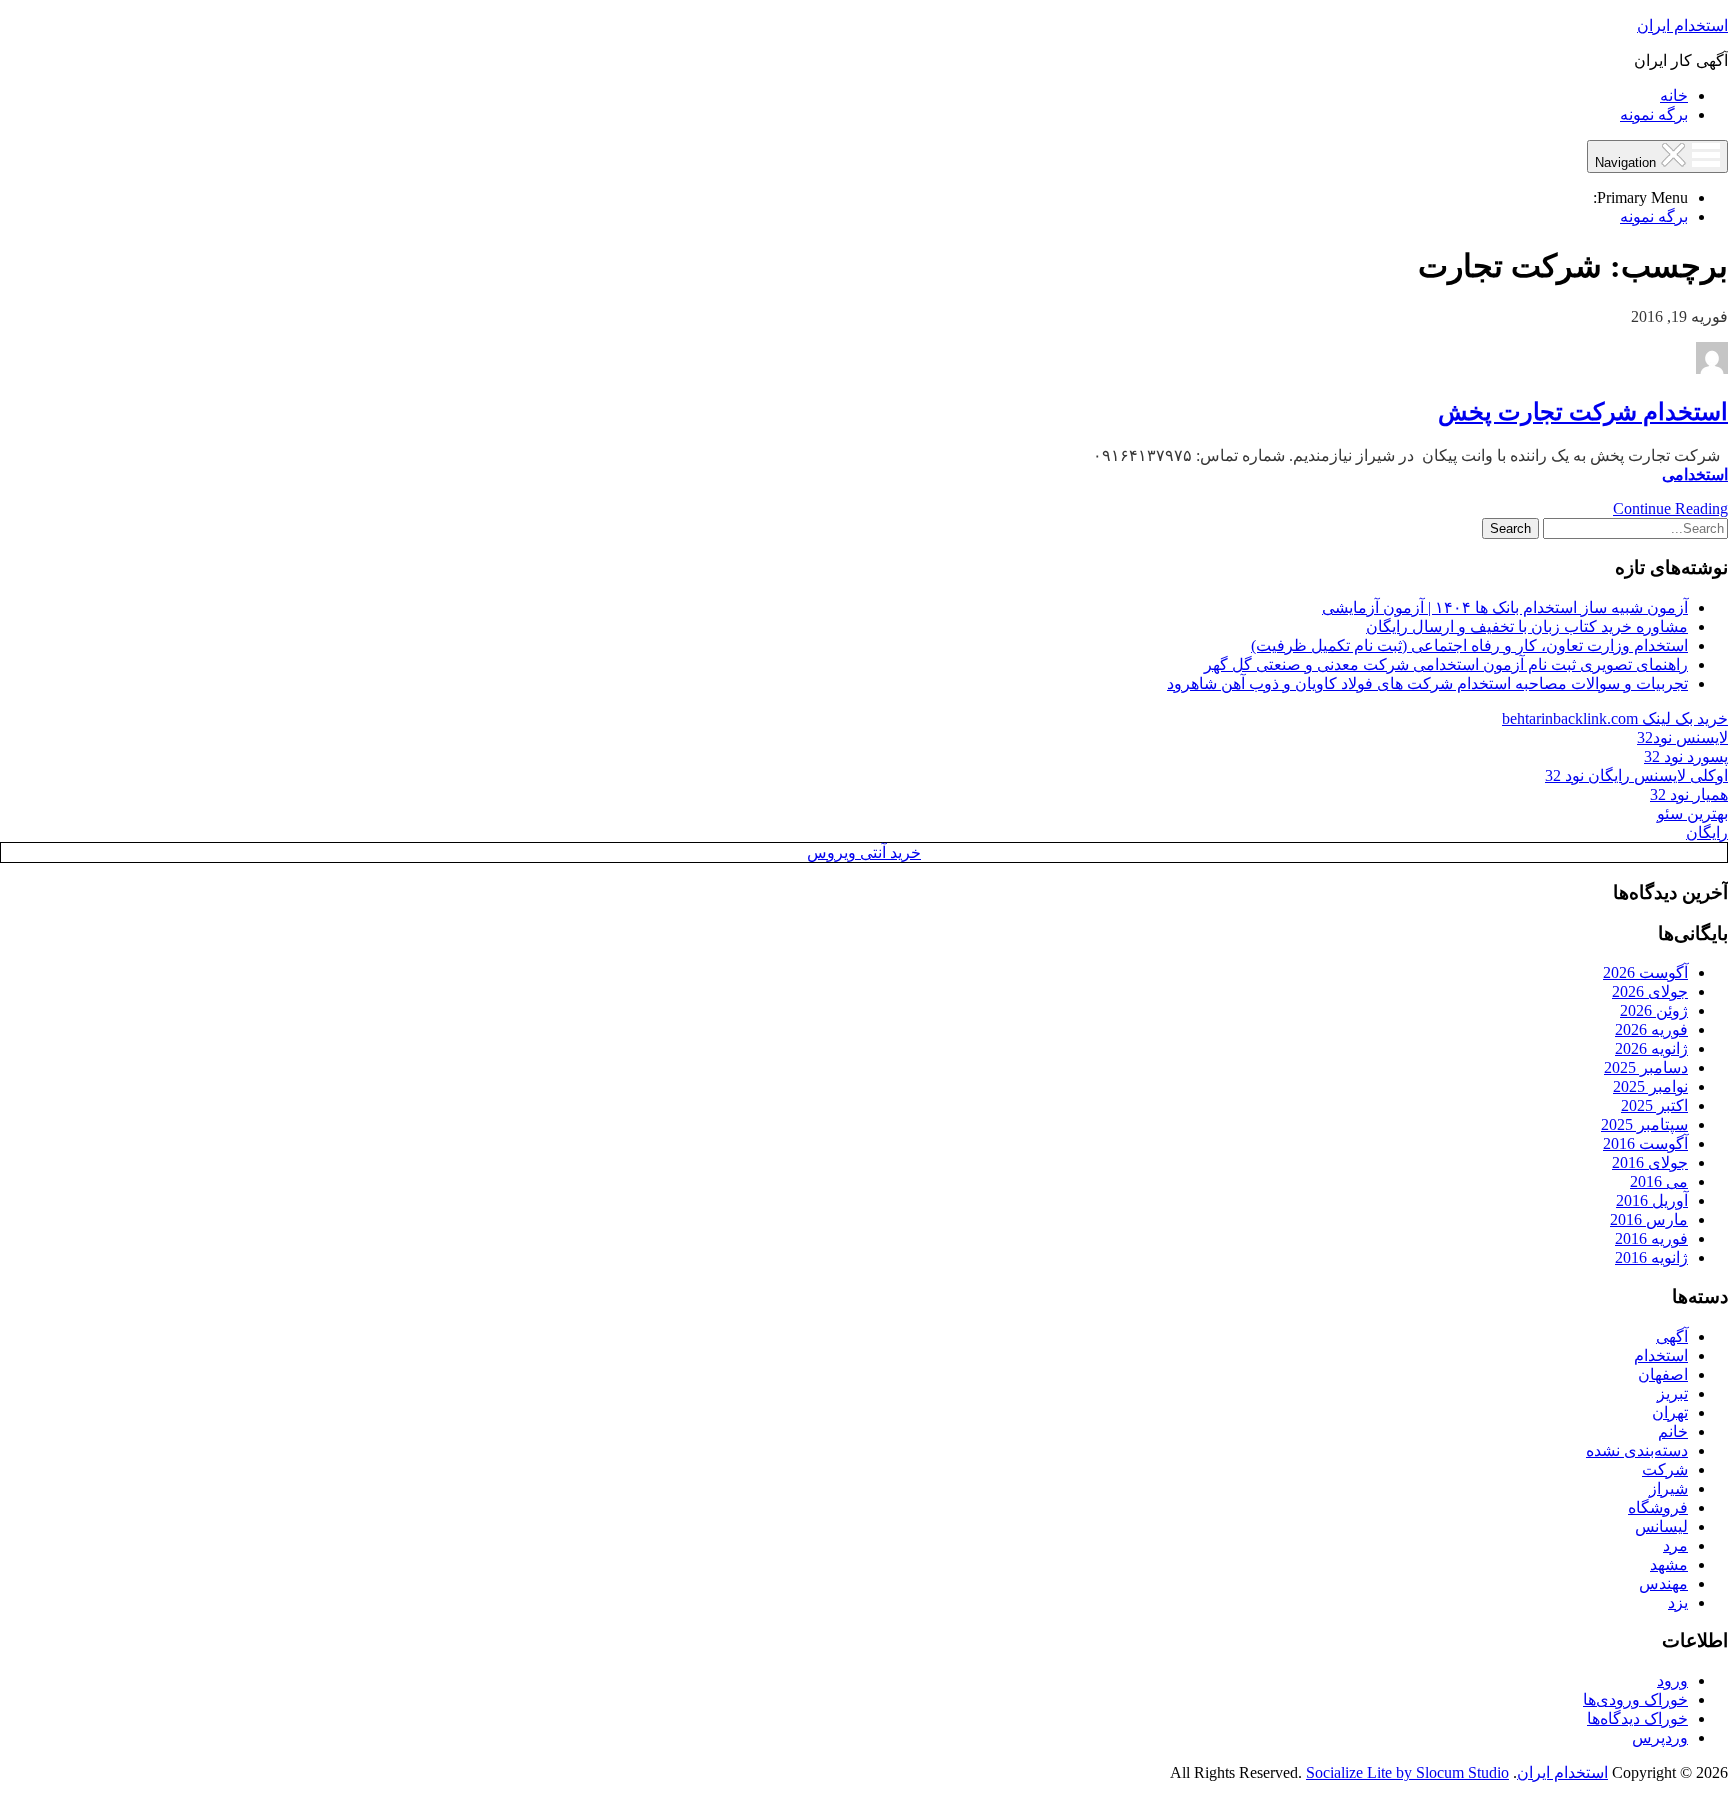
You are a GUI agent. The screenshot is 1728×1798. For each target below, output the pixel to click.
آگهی (1672, 1336)
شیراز (1668, 1488)
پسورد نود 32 (1686, 756)
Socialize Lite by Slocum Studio (1407, 1772)
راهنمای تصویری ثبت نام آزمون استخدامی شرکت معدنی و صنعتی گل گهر (1446, 664)
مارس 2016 (1649, 1219)
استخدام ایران (1682, 25)
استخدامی (1695, 474)
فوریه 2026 (1651, 1029)
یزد (1678, 1602)
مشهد (1669, 1564)
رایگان (1707, 832)
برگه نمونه (1654, 114)
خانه (1674, 95)
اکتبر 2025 (1654, 1105)
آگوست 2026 (1645, 972)
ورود (1672, 1680)
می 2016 (1659, 1181)
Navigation (1627, 162)
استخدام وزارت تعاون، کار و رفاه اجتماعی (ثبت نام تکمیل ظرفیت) (1469, 645)
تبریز (1672, 1393)
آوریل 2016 (1652, 1200)
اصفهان (1663, 1374)
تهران (1670, 1412)
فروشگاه (1658, 1507)
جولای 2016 (1650, 1162)
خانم (1673, 1431)
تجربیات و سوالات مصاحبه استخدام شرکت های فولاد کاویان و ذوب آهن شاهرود (1427, 683)
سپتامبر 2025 (1644, 1124)
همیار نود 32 (1689, 794)
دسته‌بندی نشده (1637, 1450)
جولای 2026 (1650, 991)
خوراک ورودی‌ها (1635, 1699)
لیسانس (1661, 1526)
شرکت (1665, 1469)
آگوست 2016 (1645, 1143)
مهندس (1663, 1583)
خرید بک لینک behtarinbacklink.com (1615, 718)
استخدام (1661, 1355)
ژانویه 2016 (1651, 1257)
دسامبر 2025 (1646, 1067)
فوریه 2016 (1651, 1238)
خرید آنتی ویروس (864, 852)
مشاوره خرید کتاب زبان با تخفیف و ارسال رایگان (1527, 626)
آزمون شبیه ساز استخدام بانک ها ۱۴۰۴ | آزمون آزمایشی (1505, 607)
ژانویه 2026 (1651, 1048)
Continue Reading (1670, 508)
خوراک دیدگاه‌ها (1637, 1718)
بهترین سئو (1692, 813)
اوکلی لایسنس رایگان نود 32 (1636, 775)
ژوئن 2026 (1654, 1010)
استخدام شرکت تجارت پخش (1583, 412)
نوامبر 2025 (1650, 1086)
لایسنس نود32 (1682, 737)
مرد (1675, 1545)
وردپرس (1660, 1737)
